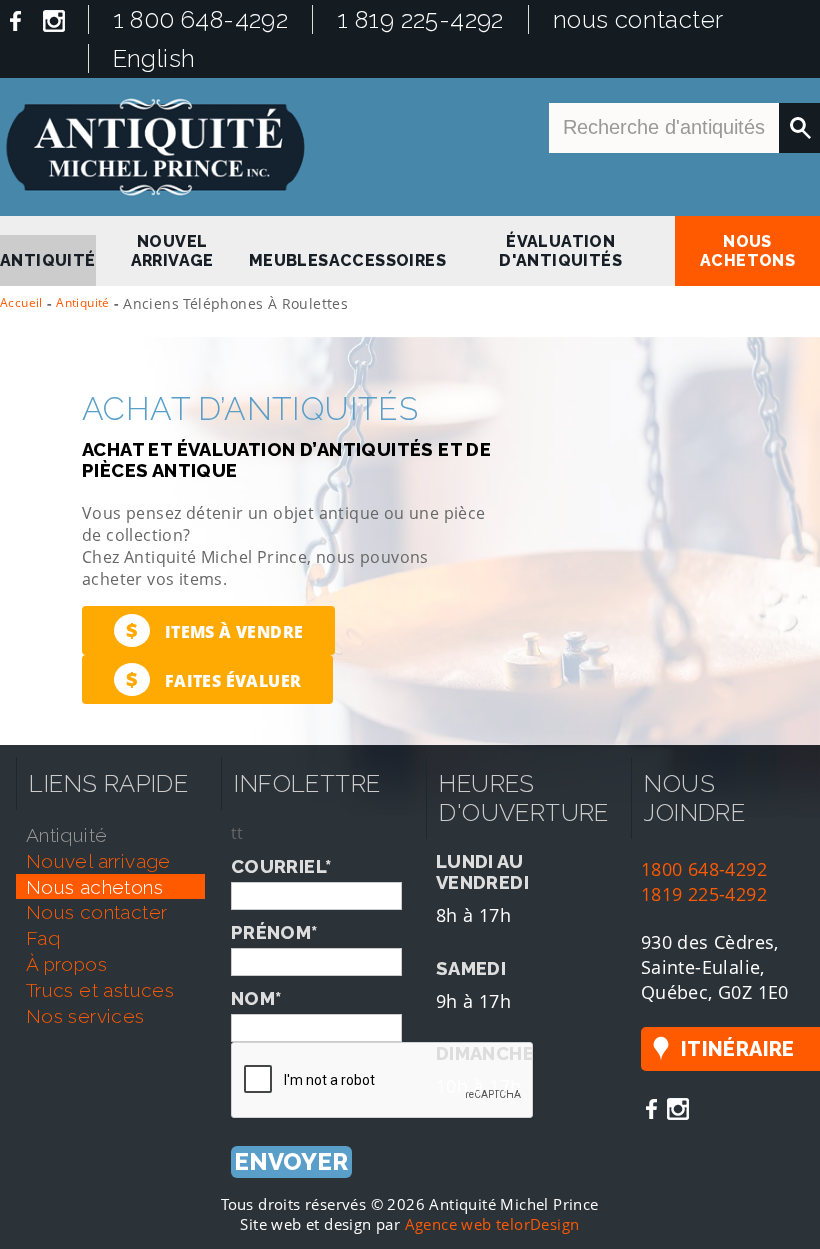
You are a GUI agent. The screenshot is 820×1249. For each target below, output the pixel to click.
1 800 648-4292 (201, 19)
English (154, 58)
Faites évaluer (213, 679)
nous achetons (747, 251)
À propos (66, 964)
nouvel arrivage (172, 251)
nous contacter (638, 19)
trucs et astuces (100, 990)
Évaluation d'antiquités (560, 251)
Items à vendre (214, 630)
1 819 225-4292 (420, 19)
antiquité (48, 260)
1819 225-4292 (704, 893)
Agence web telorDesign (492, 1224)
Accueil (21, 302)
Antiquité (83, 302)
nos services (85, 1016)
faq (43, 938)
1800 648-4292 (704, 868)
